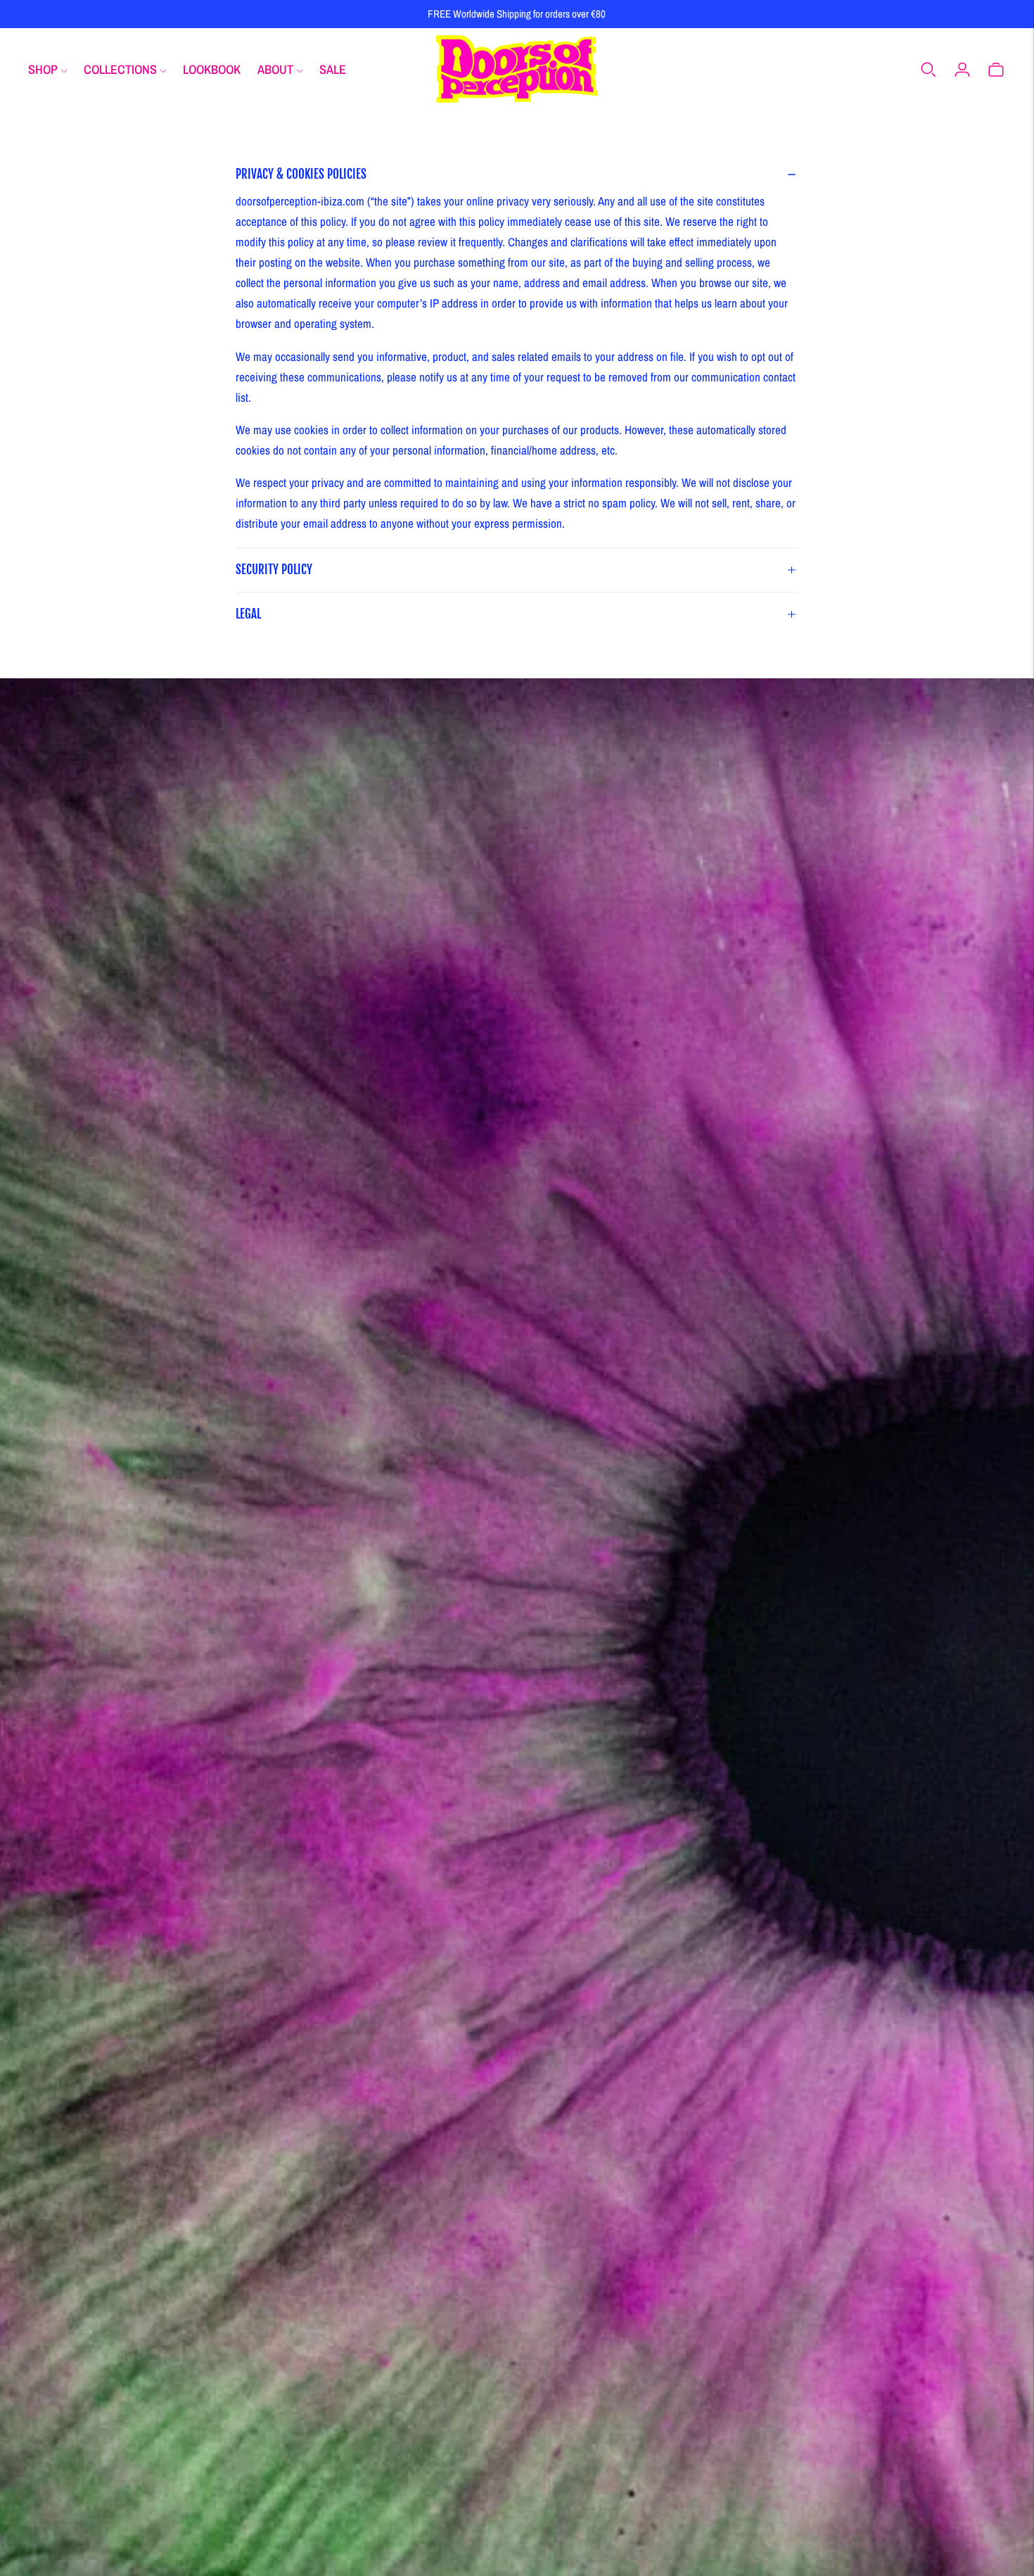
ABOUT (275, 69)
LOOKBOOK (212, 69)
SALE (333, 69)
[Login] (962, 69)
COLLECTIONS (120, 69)
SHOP (43, 69)
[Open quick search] (928, 69)
